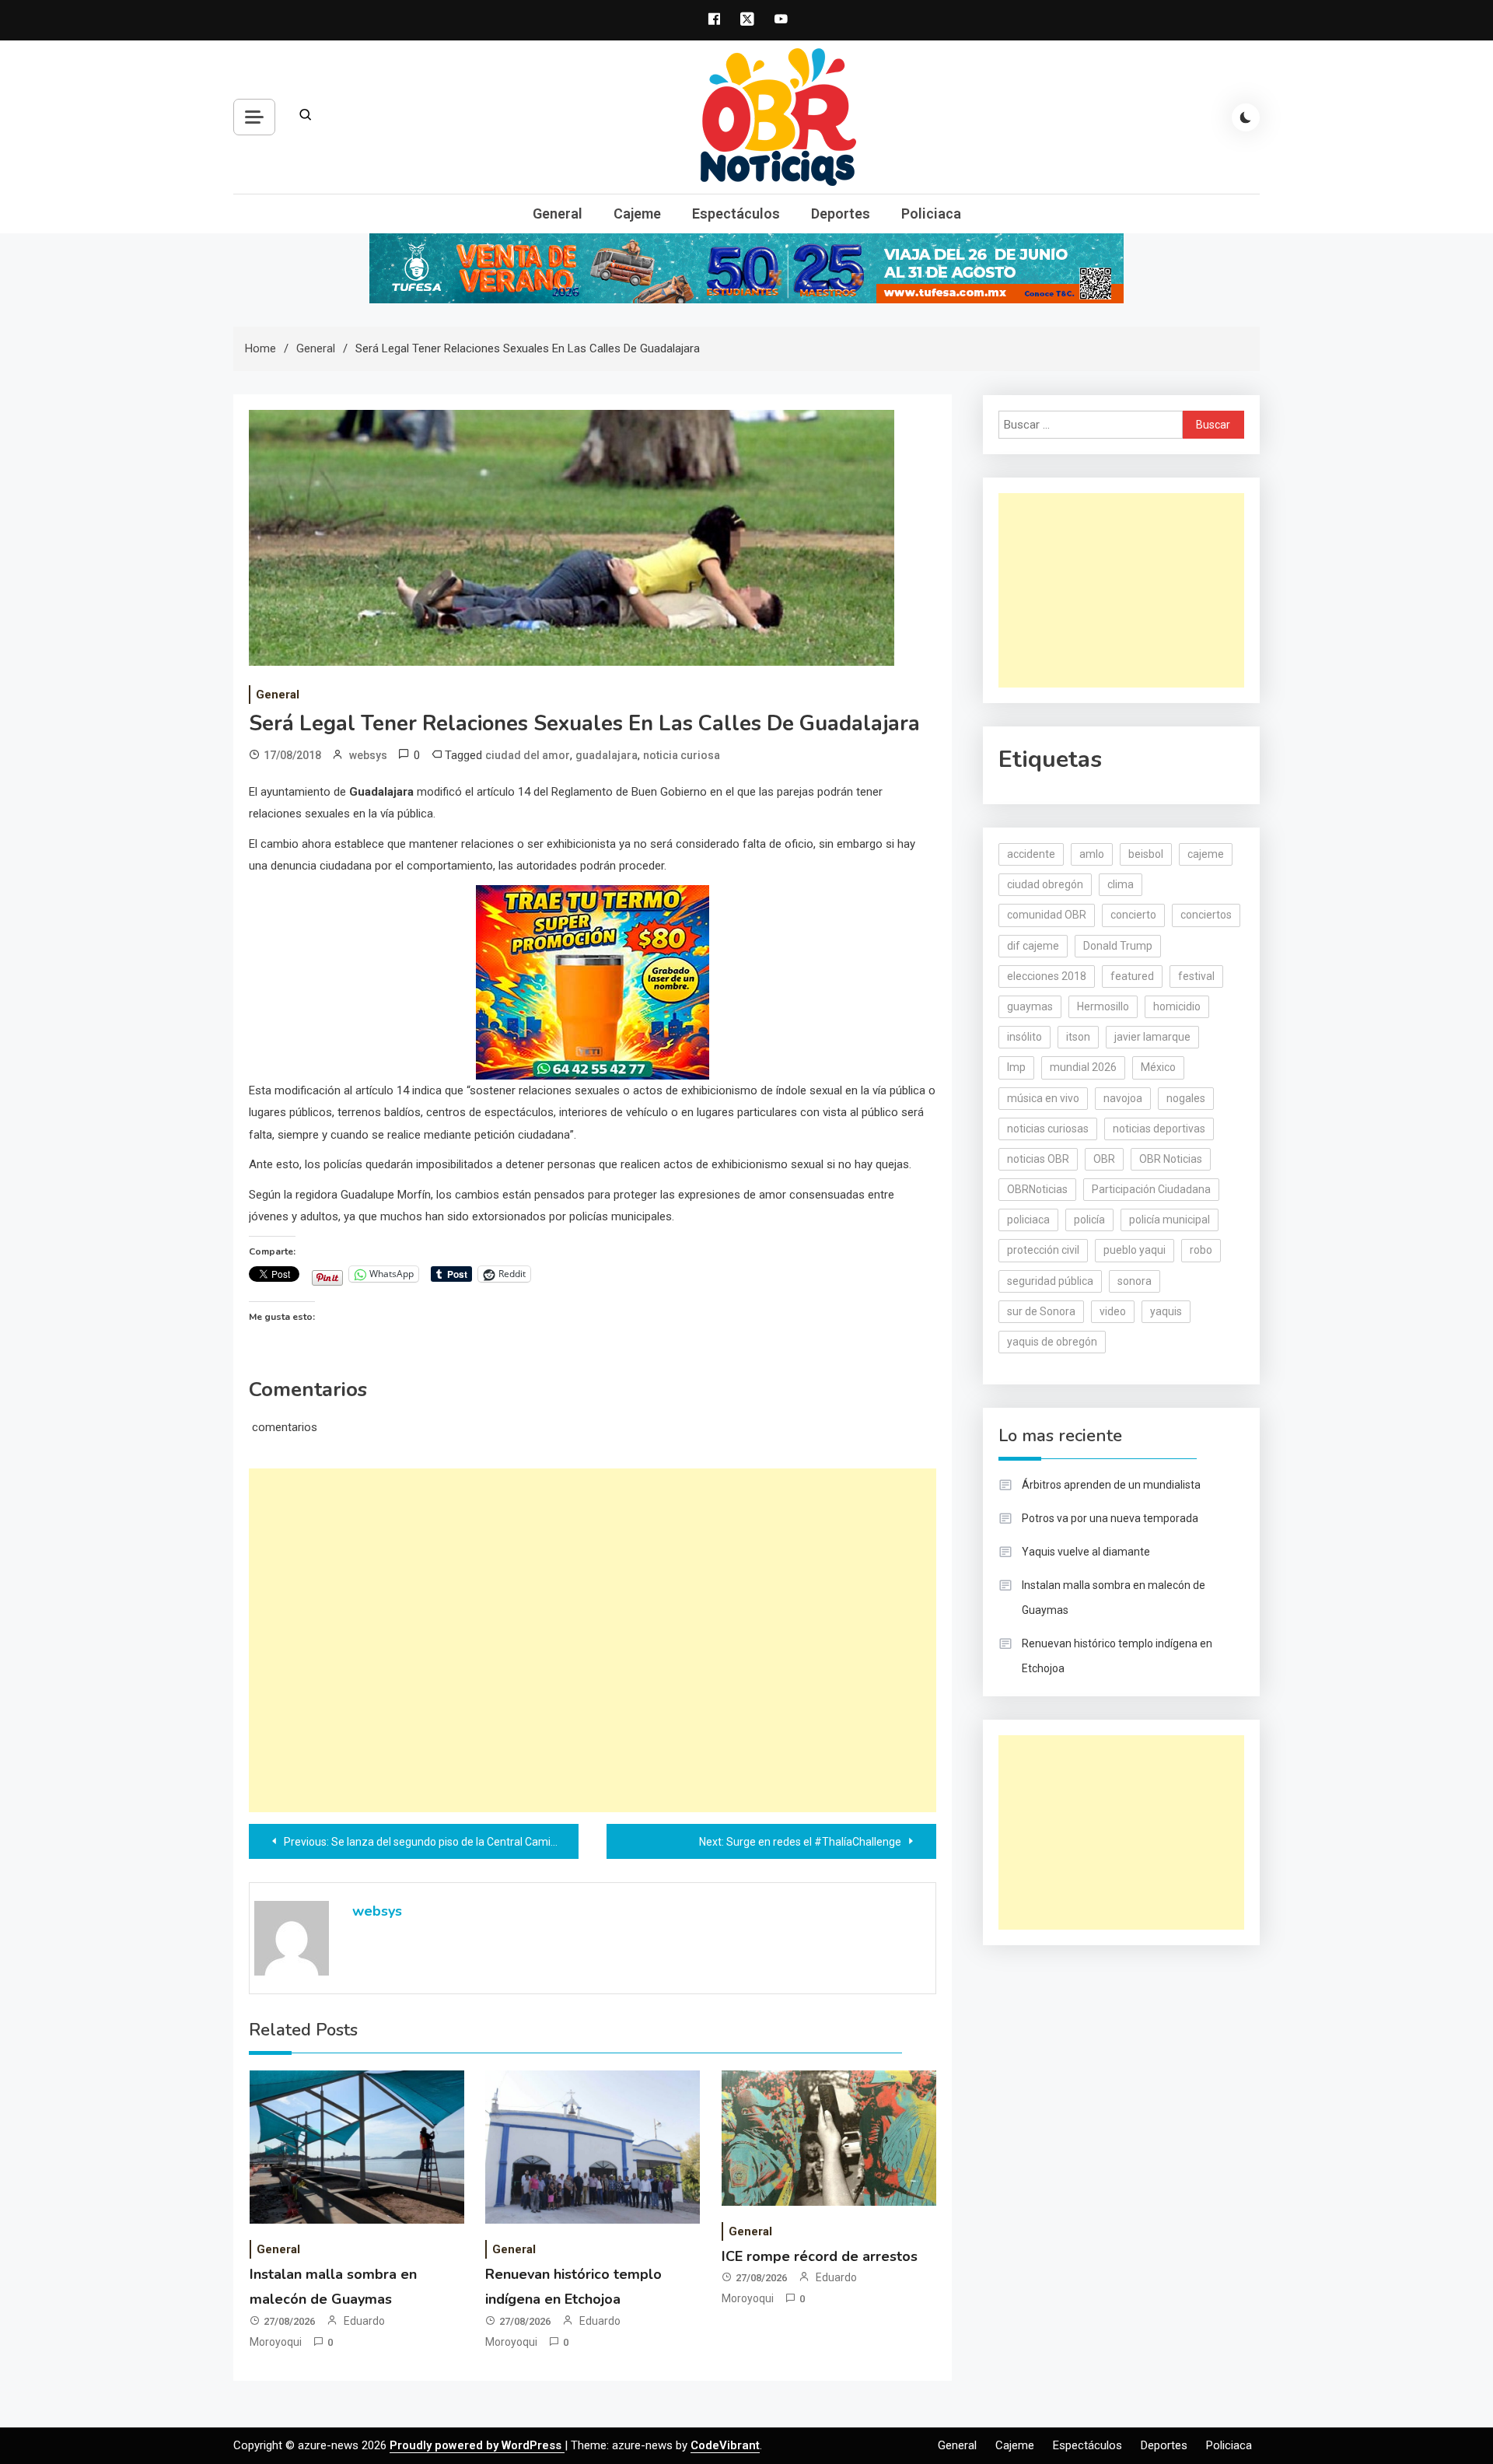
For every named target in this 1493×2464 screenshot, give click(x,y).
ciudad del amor (528, 755)
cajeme (1206, 854)
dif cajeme (1033, 946)
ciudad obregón (1045, 884)
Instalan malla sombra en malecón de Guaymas (1114, 1598)
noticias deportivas (1159, 1129)
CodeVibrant (725, 2445)
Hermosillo (1103, 1006)
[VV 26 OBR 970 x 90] (746, 268)
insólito (1024, 1037)
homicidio (1177, 1006)
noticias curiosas (1048, 1129)
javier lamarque (1152, 1037)
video (1113, 1311)
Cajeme (637, 213)
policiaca (1028, 1220)
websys (368, 755)
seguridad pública (1050, 1281)
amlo (1092, 854)
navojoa (1123, 1098)
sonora (1135, 1281)
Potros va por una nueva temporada (1110, 1518)
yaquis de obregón (1052, 1342)
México (1158, 1067)
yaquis (1166, 1311)
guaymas (1030, 1006)
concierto (1133, 915)
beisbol (1146, 854)
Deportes (841, 213)
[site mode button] (1246, 117)
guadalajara (607, 755)
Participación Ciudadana (1151, 1189)
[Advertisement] (593, 1640)
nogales (1186, 1098)
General (558, 213)
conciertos (1206, 915)
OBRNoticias (1037, 1189)
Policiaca (931, 213)
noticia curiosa (682, 755)
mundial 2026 (1083, 1067)
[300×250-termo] (593, 981)
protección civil (1043, 1250)
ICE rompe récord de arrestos (820, 2256)
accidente (1031, 854)
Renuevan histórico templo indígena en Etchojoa (1117, 1656)
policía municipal (1170, 1220)
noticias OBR (1038, 1159)
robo (1201, 1250)
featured (1132, 976)
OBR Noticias (1171, 1159)
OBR (1104, 1159)
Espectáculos (736, 213)
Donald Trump (1118, 946)
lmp (1016, 1067)
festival (1196, 976)
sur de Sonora (1041, 1311)
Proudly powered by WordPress (477, 2445)
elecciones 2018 (1047, 976)
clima (1121, 884)
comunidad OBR (1047, 915)
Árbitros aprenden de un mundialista (1111, 1485)
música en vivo (1043, 1098)
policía (1089, 1220)
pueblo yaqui (1135, 1250)
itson (1078, 1037)
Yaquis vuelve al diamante (1086, 1552)
